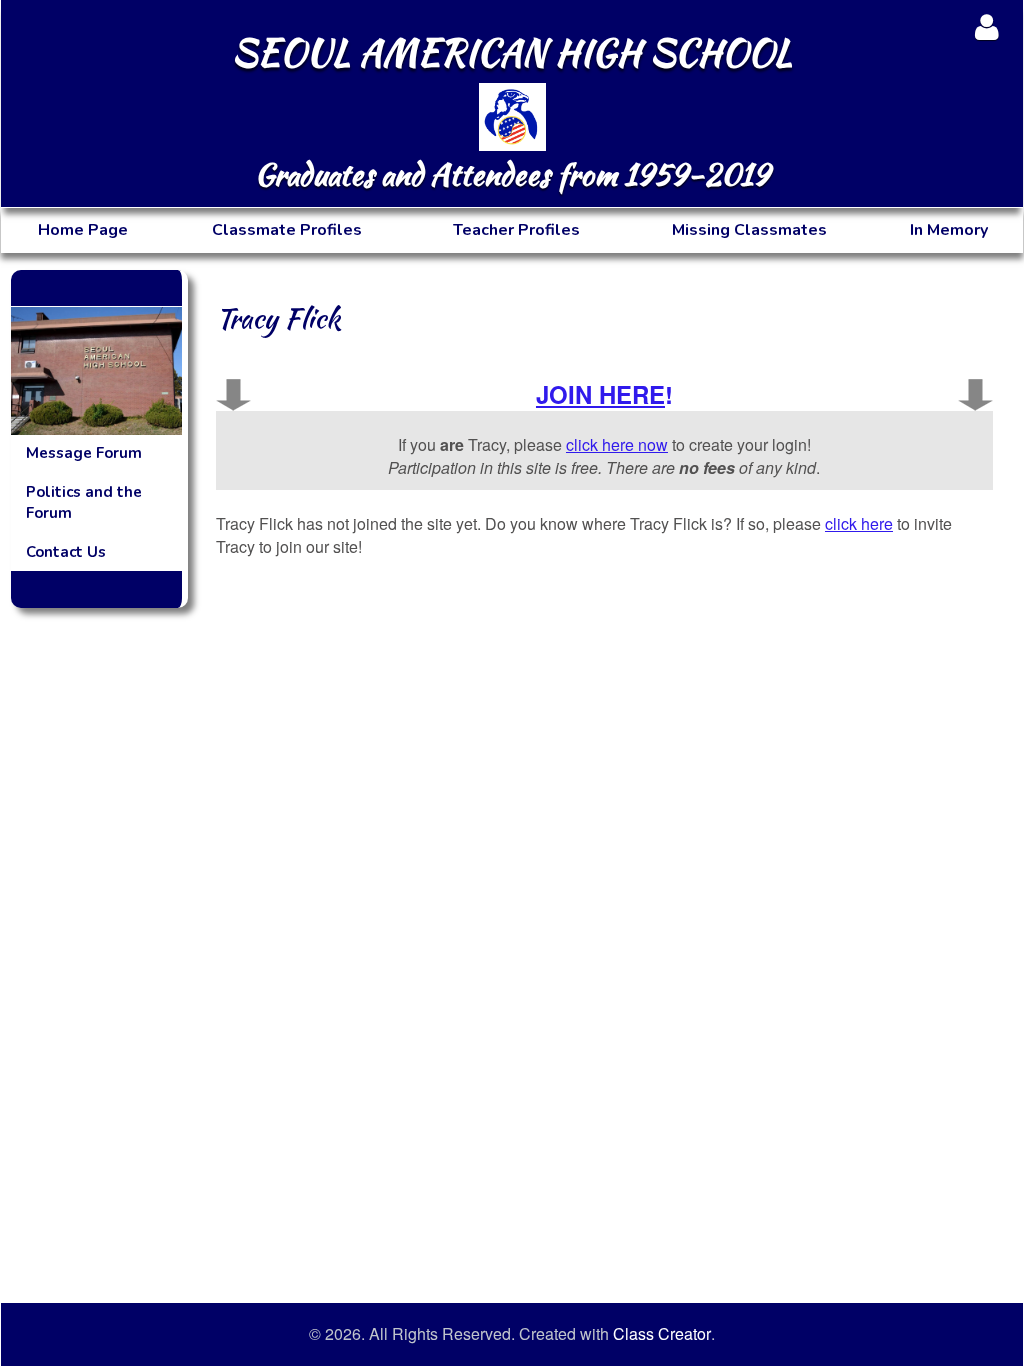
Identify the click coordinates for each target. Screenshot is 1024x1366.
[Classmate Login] (986, 26)
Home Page (83, 230)
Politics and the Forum (84, 502)
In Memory (949, 230)
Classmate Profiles (287, 230)
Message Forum (84, 453)
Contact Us (66, 552)
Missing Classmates (749, 230)
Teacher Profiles (516, 230)
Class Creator (662, 1334)
